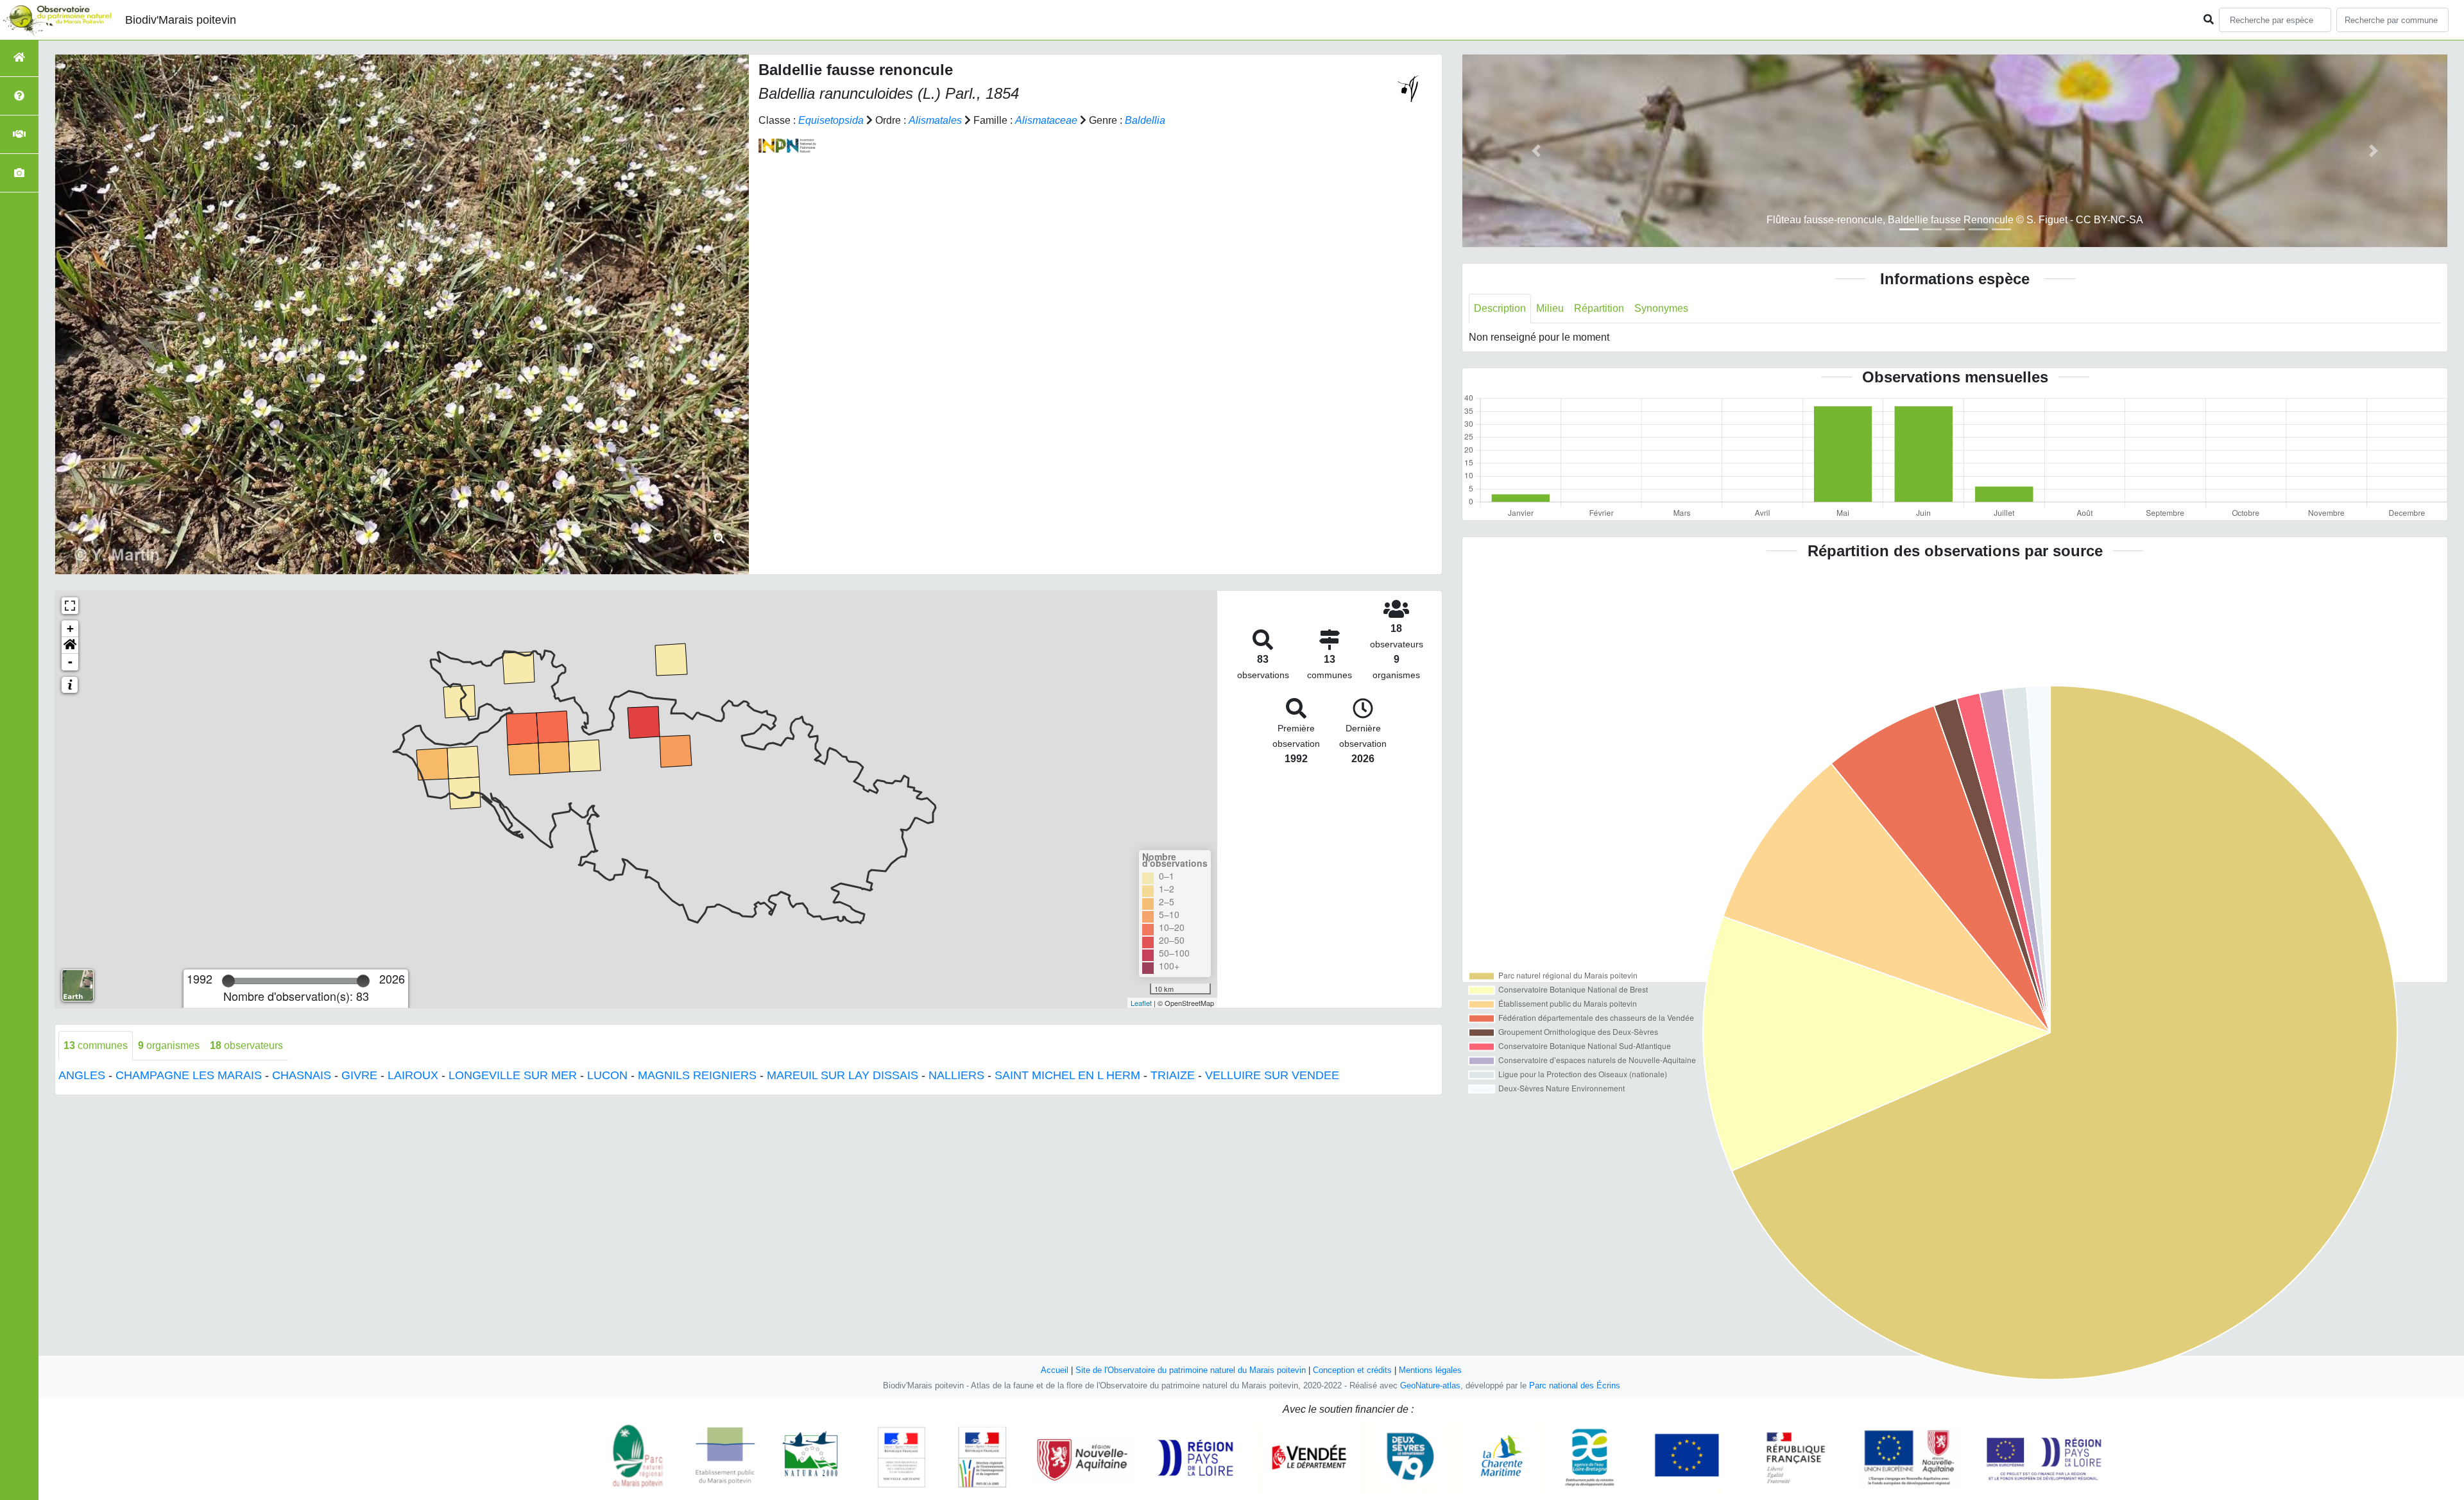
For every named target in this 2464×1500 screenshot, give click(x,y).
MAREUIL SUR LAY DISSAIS (843, 1075)
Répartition (1599, 308)
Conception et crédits (1352, 1370)
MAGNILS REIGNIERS (697, 1075)
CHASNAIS (302, 1075)
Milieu (1550, 308)
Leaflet (1141, 1003)
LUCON (607, 1075)
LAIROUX (413, 1075)
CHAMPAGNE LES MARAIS (189, 1075)
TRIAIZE (1173, 1075)
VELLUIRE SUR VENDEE (1272, 1075)
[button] (70, 645)
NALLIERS (956, 1075)
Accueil (1055, 1370)
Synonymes (1661, 308)
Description (1500, 308)
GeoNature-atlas (1430, 1385)
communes (96, 1045)
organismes (169, 1045)
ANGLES (82, 1075)
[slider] (228, 981)
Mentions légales (1430, 1370)
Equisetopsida (831, 120)
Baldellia (1145, 120)
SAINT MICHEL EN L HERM (1067, 1075)
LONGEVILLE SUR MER (513, 1075)
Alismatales (935, 120)
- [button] (70, 662)
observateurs (246, 1045)
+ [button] (70, 628)
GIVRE (359, 1075)
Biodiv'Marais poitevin (181, 20)
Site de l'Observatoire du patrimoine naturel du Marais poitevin (1191, 1370)
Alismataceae (1046, 120)
